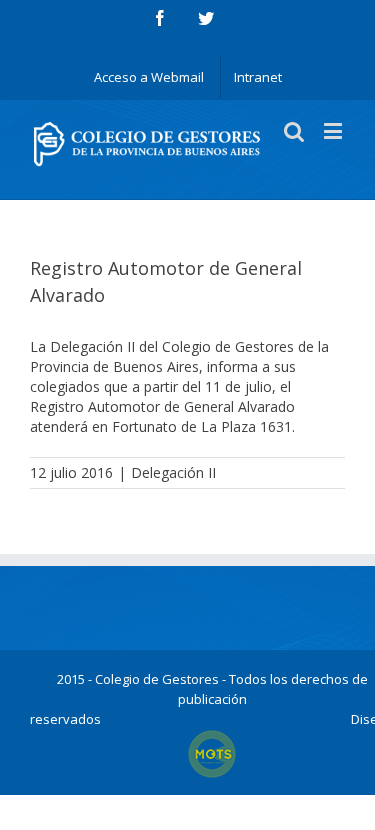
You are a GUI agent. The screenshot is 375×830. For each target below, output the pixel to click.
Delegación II (173, 472)
